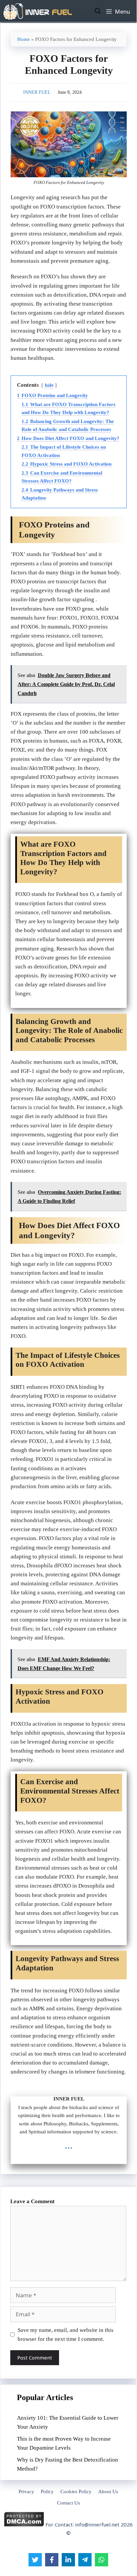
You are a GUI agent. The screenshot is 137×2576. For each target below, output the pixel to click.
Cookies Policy (76, 2492)
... (69, 2145)
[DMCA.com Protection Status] (24, 2525)
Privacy (26, 2492)
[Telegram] (85, 2560)
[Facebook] (52, 2560)
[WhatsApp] (102, 2560)
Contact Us (68, 2503)
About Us (108, 2492)
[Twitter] (35, 2560)
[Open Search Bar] (98, 11)
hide (49, 385)
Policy (47, 2492)
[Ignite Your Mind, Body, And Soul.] (38, 11)
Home (24, 39)
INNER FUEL (37, 92)
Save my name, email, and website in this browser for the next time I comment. (66, 2335)
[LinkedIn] (68, 2560)
